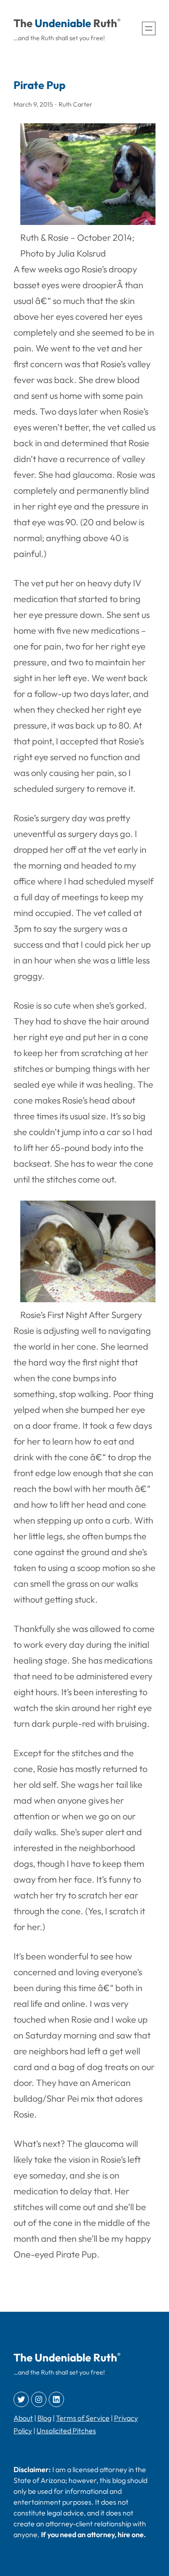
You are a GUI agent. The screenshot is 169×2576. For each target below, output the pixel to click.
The (23, 23)
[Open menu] (149, 28)
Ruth (105, 23)
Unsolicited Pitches (66, 2431)
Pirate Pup (39, 85)
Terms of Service (83, 2418)
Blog (44, 2418)
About (23, 2418)
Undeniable (63, 23)
